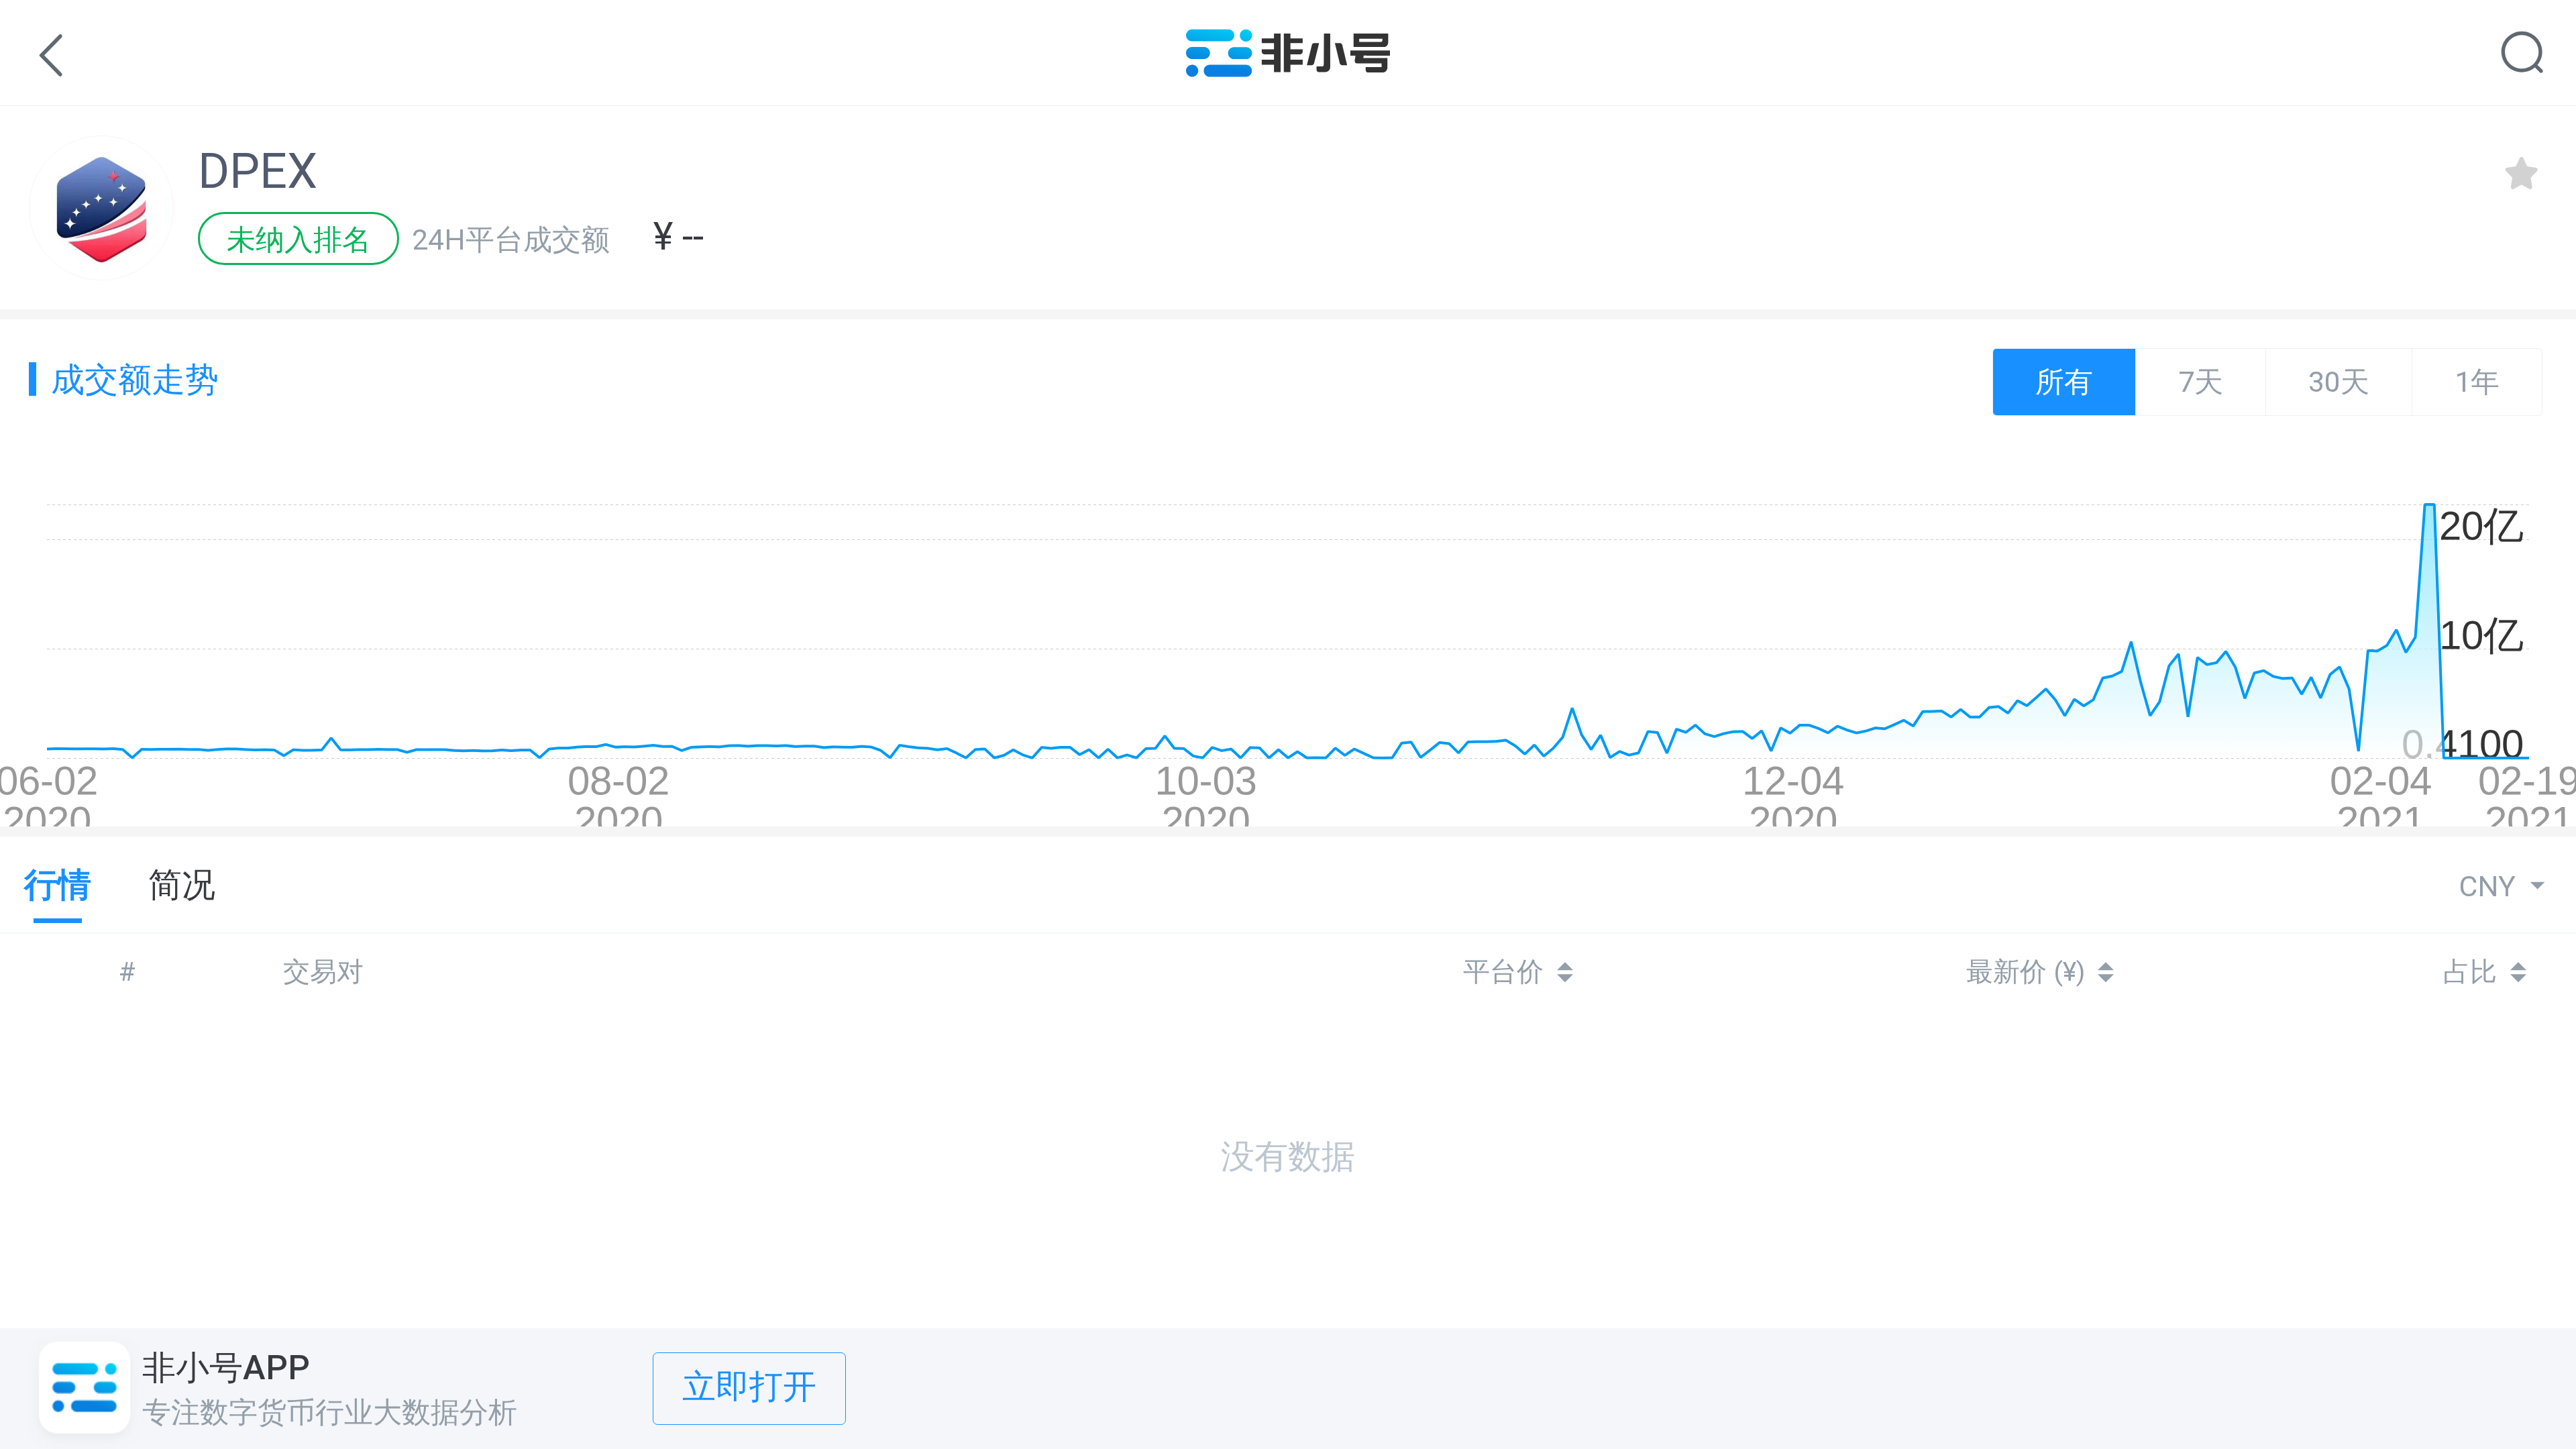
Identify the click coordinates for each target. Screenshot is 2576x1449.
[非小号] (1288, 67)
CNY (2491, 887)
